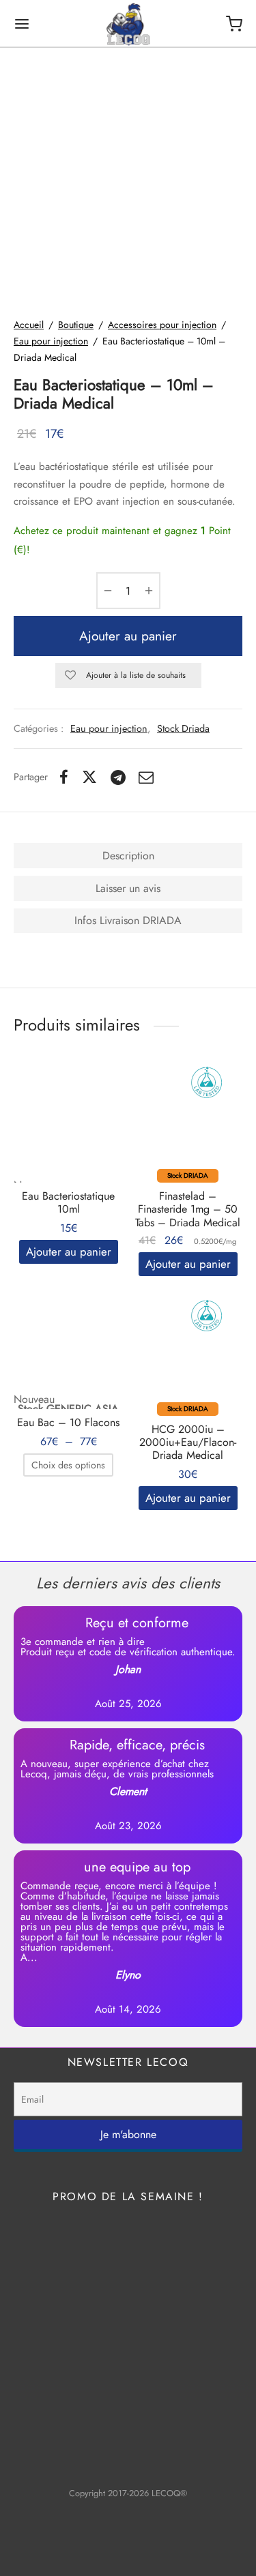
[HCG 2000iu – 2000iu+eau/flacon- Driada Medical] (188, 1354)
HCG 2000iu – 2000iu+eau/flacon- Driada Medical (188, 1442)
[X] (89, 777)
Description (128, 856)
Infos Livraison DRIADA (128, 920)
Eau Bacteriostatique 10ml (68, 1202)
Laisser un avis (128, 888)
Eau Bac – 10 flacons (68, 1422)
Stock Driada (183, 728)
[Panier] (234, 24)
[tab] (128, 856)
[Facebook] (64, 777)
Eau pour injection (51, 341)
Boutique (76, 325)
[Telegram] (118, 777)
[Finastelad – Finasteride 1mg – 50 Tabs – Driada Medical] (188, 1121)
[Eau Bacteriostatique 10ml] (68, 1121)
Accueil (29, 325)
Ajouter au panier (128, 636)
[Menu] (22, 24)
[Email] (147, 777)
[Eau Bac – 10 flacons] (68, 1345)
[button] (69, 1252)
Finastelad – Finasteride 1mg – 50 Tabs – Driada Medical (188, 1209)
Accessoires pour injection (162, 325)
